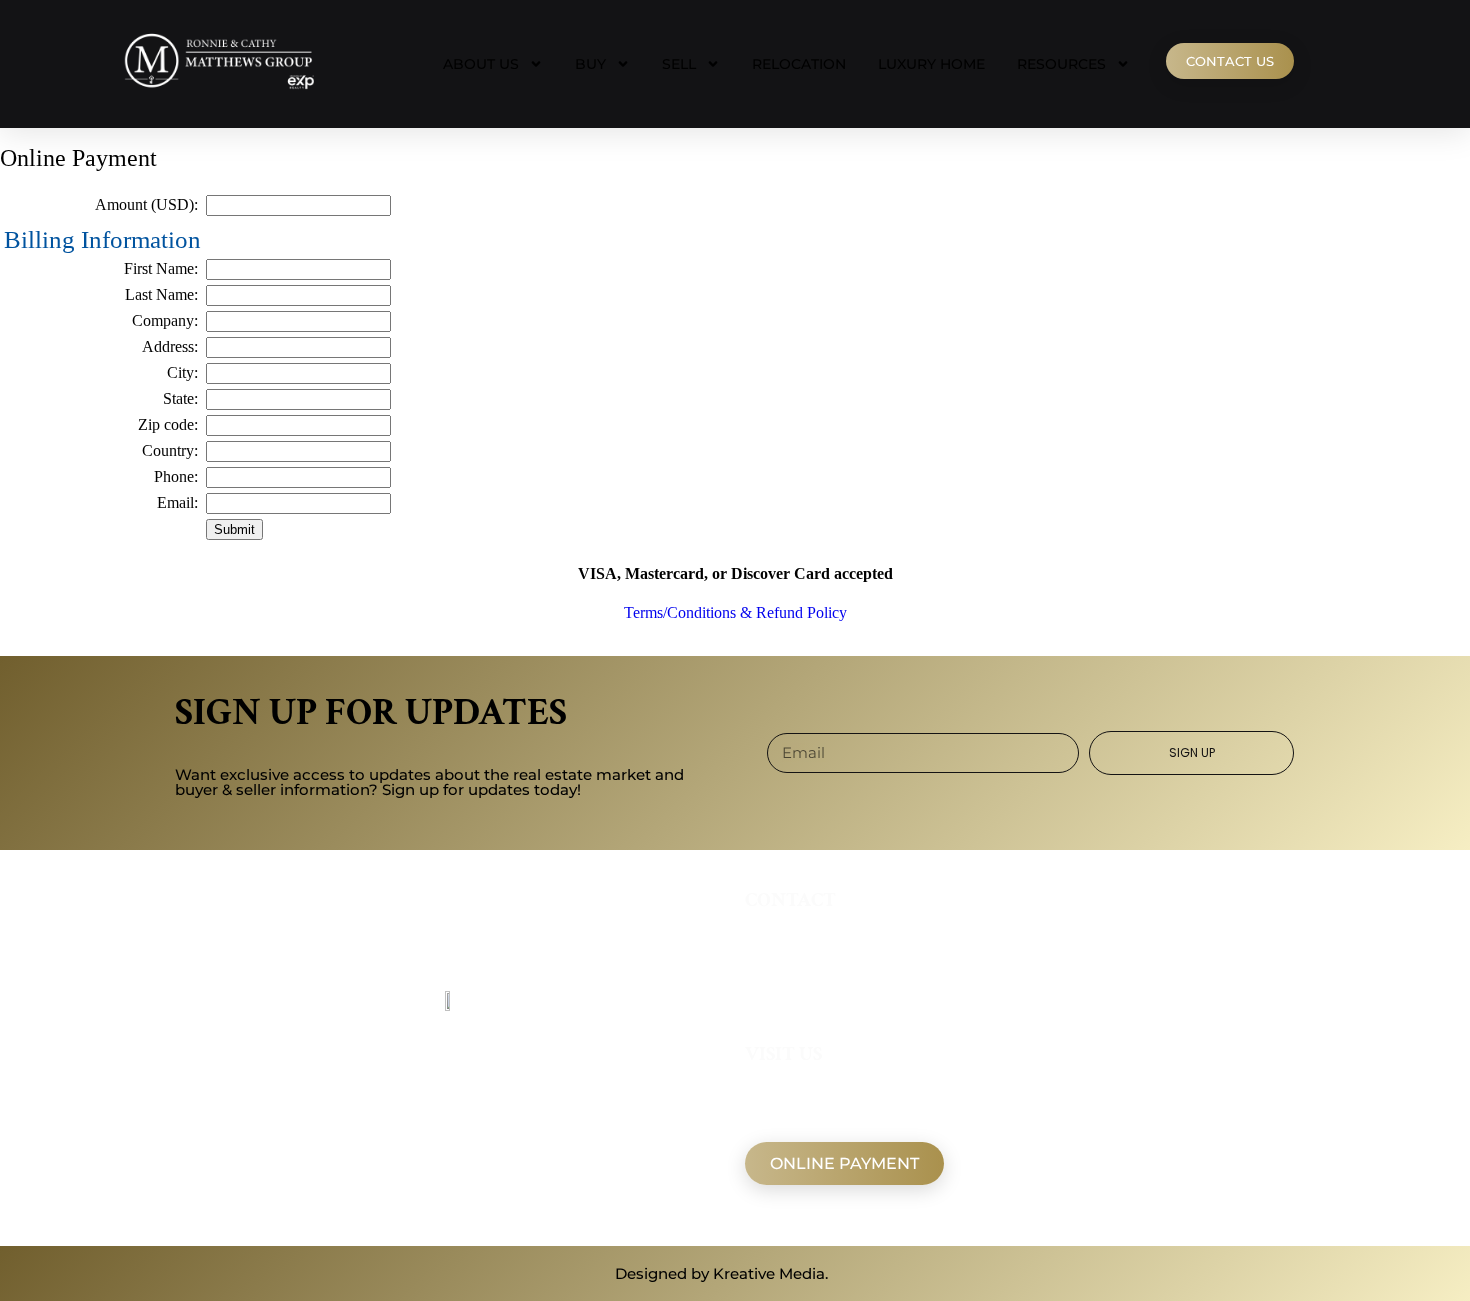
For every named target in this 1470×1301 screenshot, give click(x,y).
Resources (1061, 64)
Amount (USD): (146, 204)
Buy (590, 64)
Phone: (176, 476)
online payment (844, 1163)
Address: (170, 346)
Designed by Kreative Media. (721, 1273)
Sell (679, 64)
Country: (170, 450)
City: (182, 372)
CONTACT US (1230, 61)
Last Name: (161, 294)
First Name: (161, 268)
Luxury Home (931, 64)
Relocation (799, 64)
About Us (481, 64)
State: (180, 398)
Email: (177, 502)
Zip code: (168, 424)
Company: (165, 320)
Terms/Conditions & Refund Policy (735, 612)
